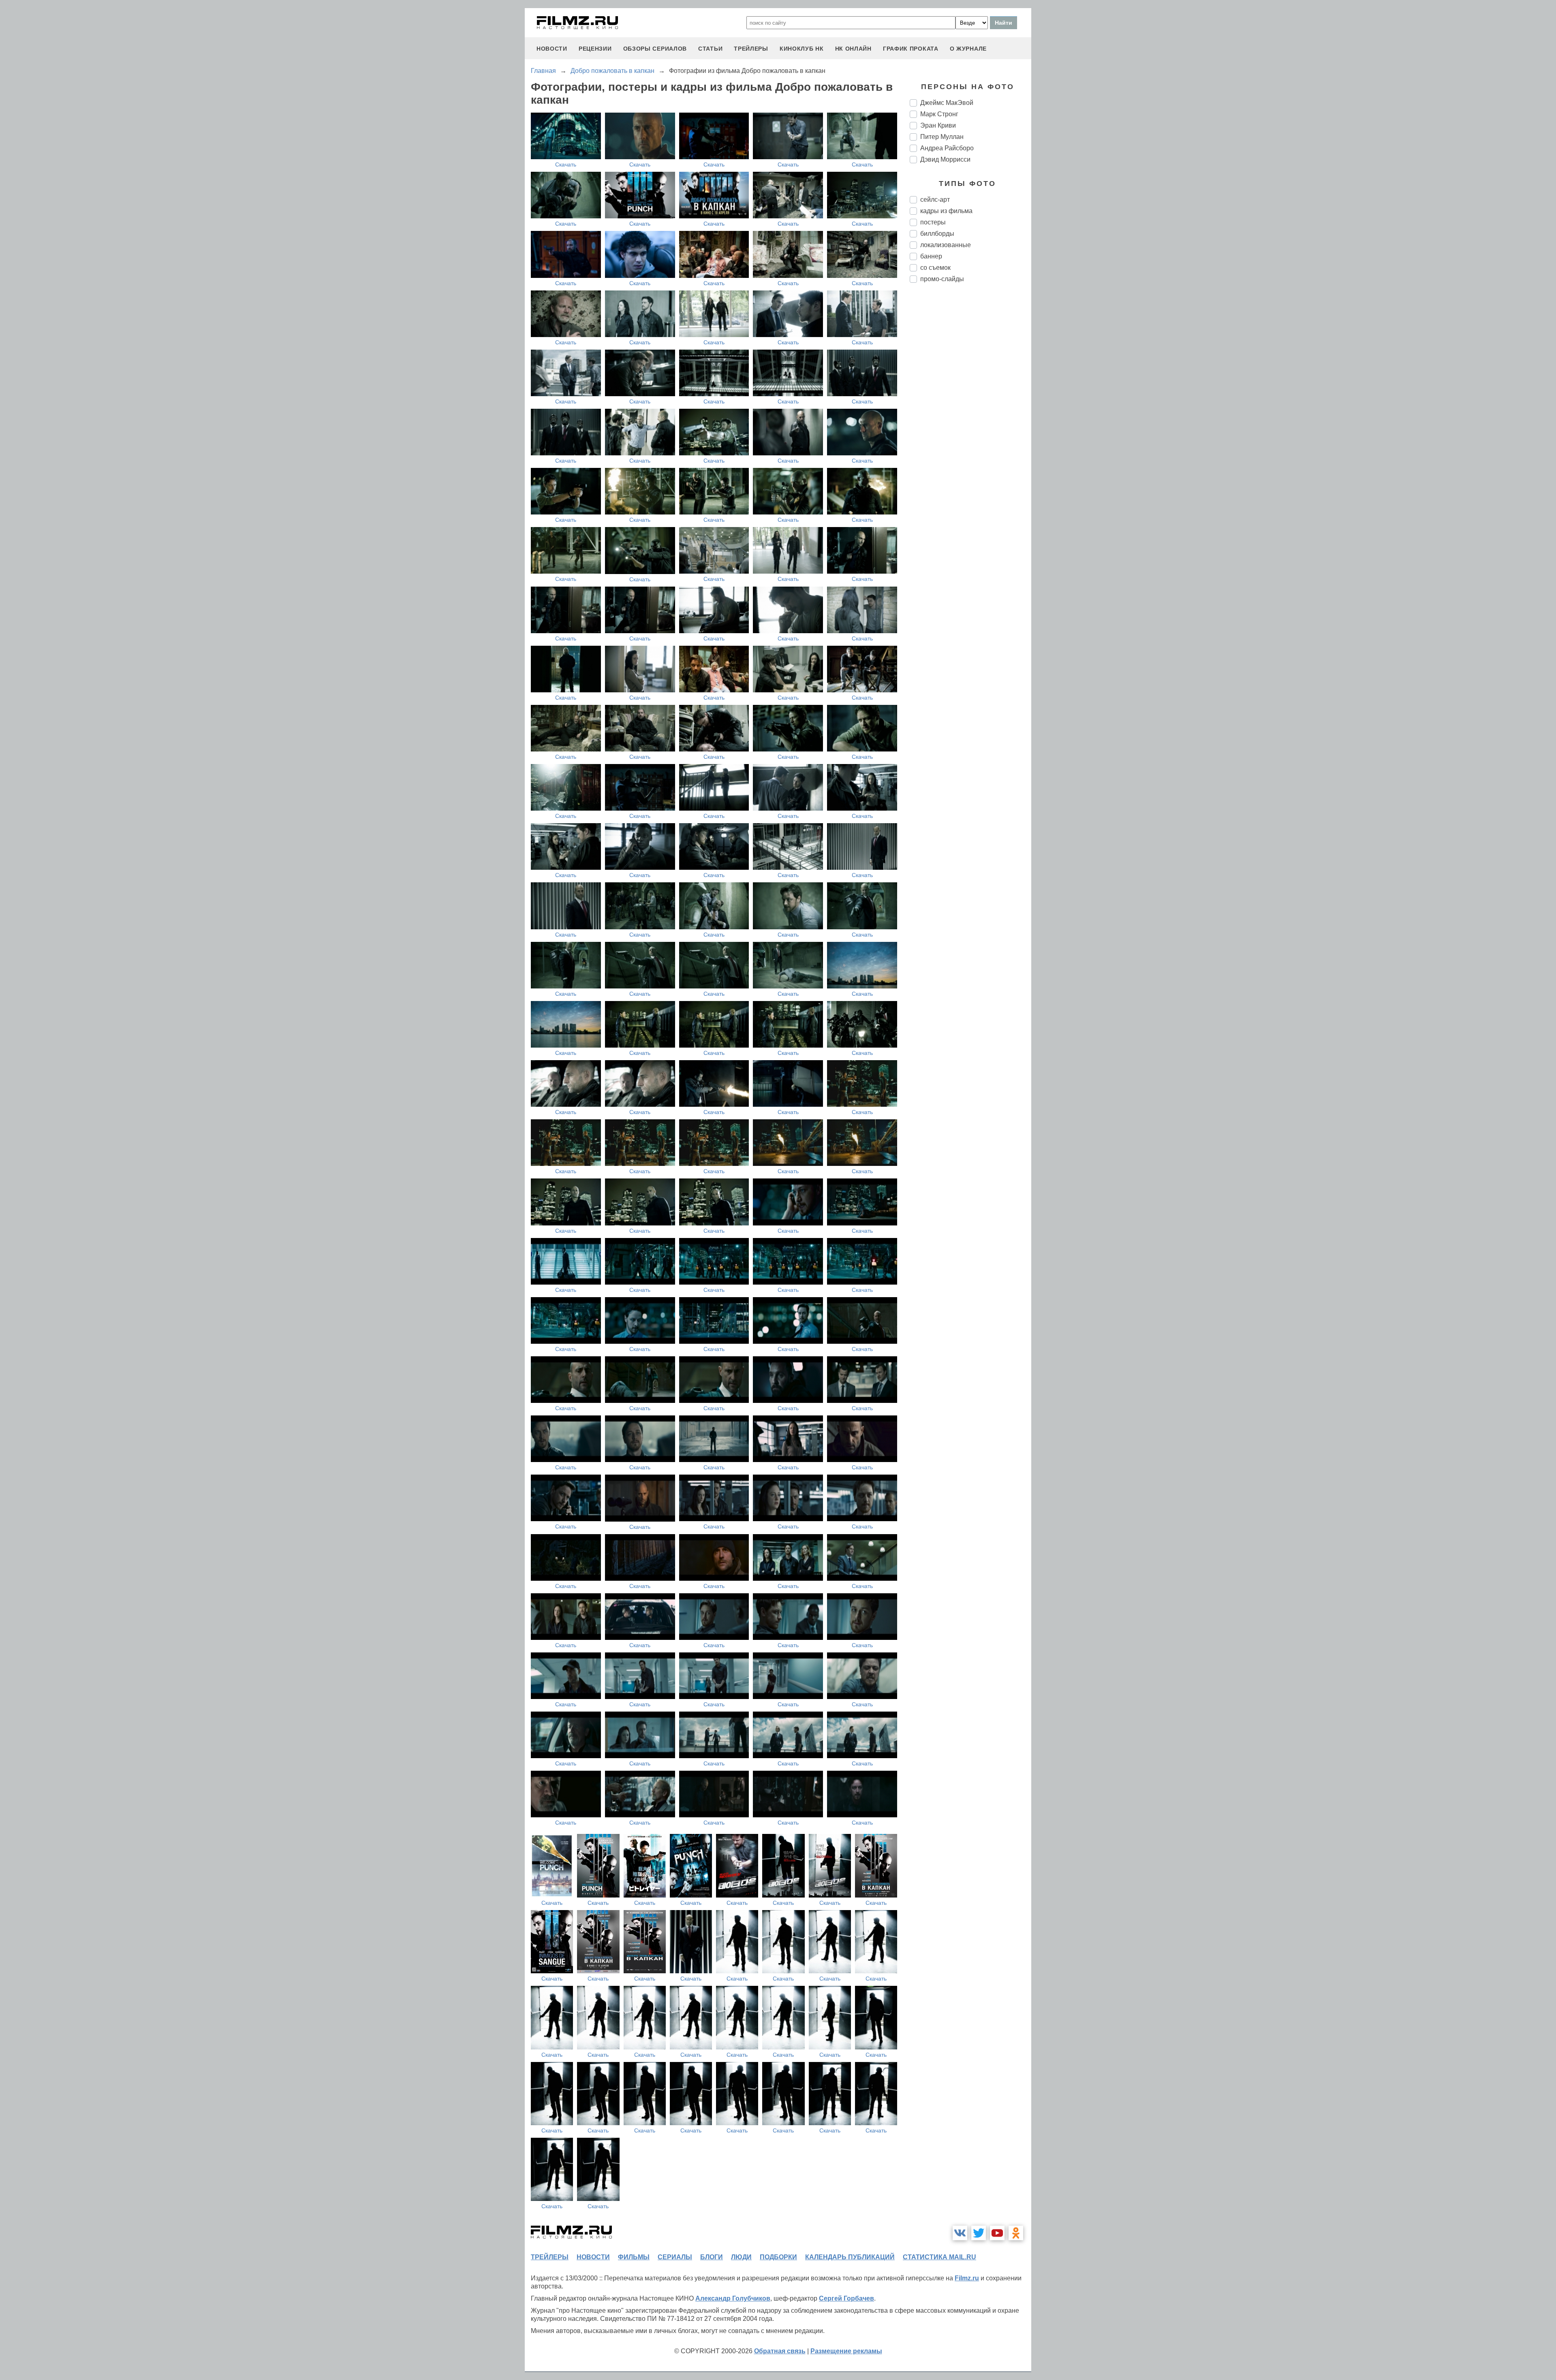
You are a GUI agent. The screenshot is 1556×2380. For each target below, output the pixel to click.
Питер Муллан (942, 137)
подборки (778, 2257)
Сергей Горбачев (846, 2298)
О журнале (968, 49)
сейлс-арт (935, 200)
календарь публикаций (850, 2257)
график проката (911, 49)
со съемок (935, 268)
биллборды (937, 234)
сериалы (675, 2257)
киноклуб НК (802, 49)
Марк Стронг (939, 114)
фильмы (634, 2257)
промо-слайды (942, 279)
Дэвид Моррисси (945, 159)
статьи (710, 49)
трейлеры (751, 49)
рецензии (595, 49)
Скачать (566, 164)
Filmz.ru (967, 2278)
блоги (712, 2257)
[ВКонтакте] (960, 2233)
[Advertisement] (970, 425)
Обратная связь (780, 2351)
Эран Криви (938, 125)
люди (741, 2257)
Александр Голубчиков (733, 2298)
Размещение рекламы (846, 2351)
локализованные (946, 245)
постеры (933, 222)
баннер (931, 256)
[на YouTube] (997, 2233)
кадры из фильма (946, 211)
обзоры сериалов (655, 49)
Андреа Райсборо (947, 148)
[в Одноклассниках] (1016, 2233)
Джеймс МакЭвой (947, 103)
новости (552, 49)
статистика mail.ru (939, 2257)
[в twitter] (979, 2233)
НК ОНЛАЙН (853, 49)
